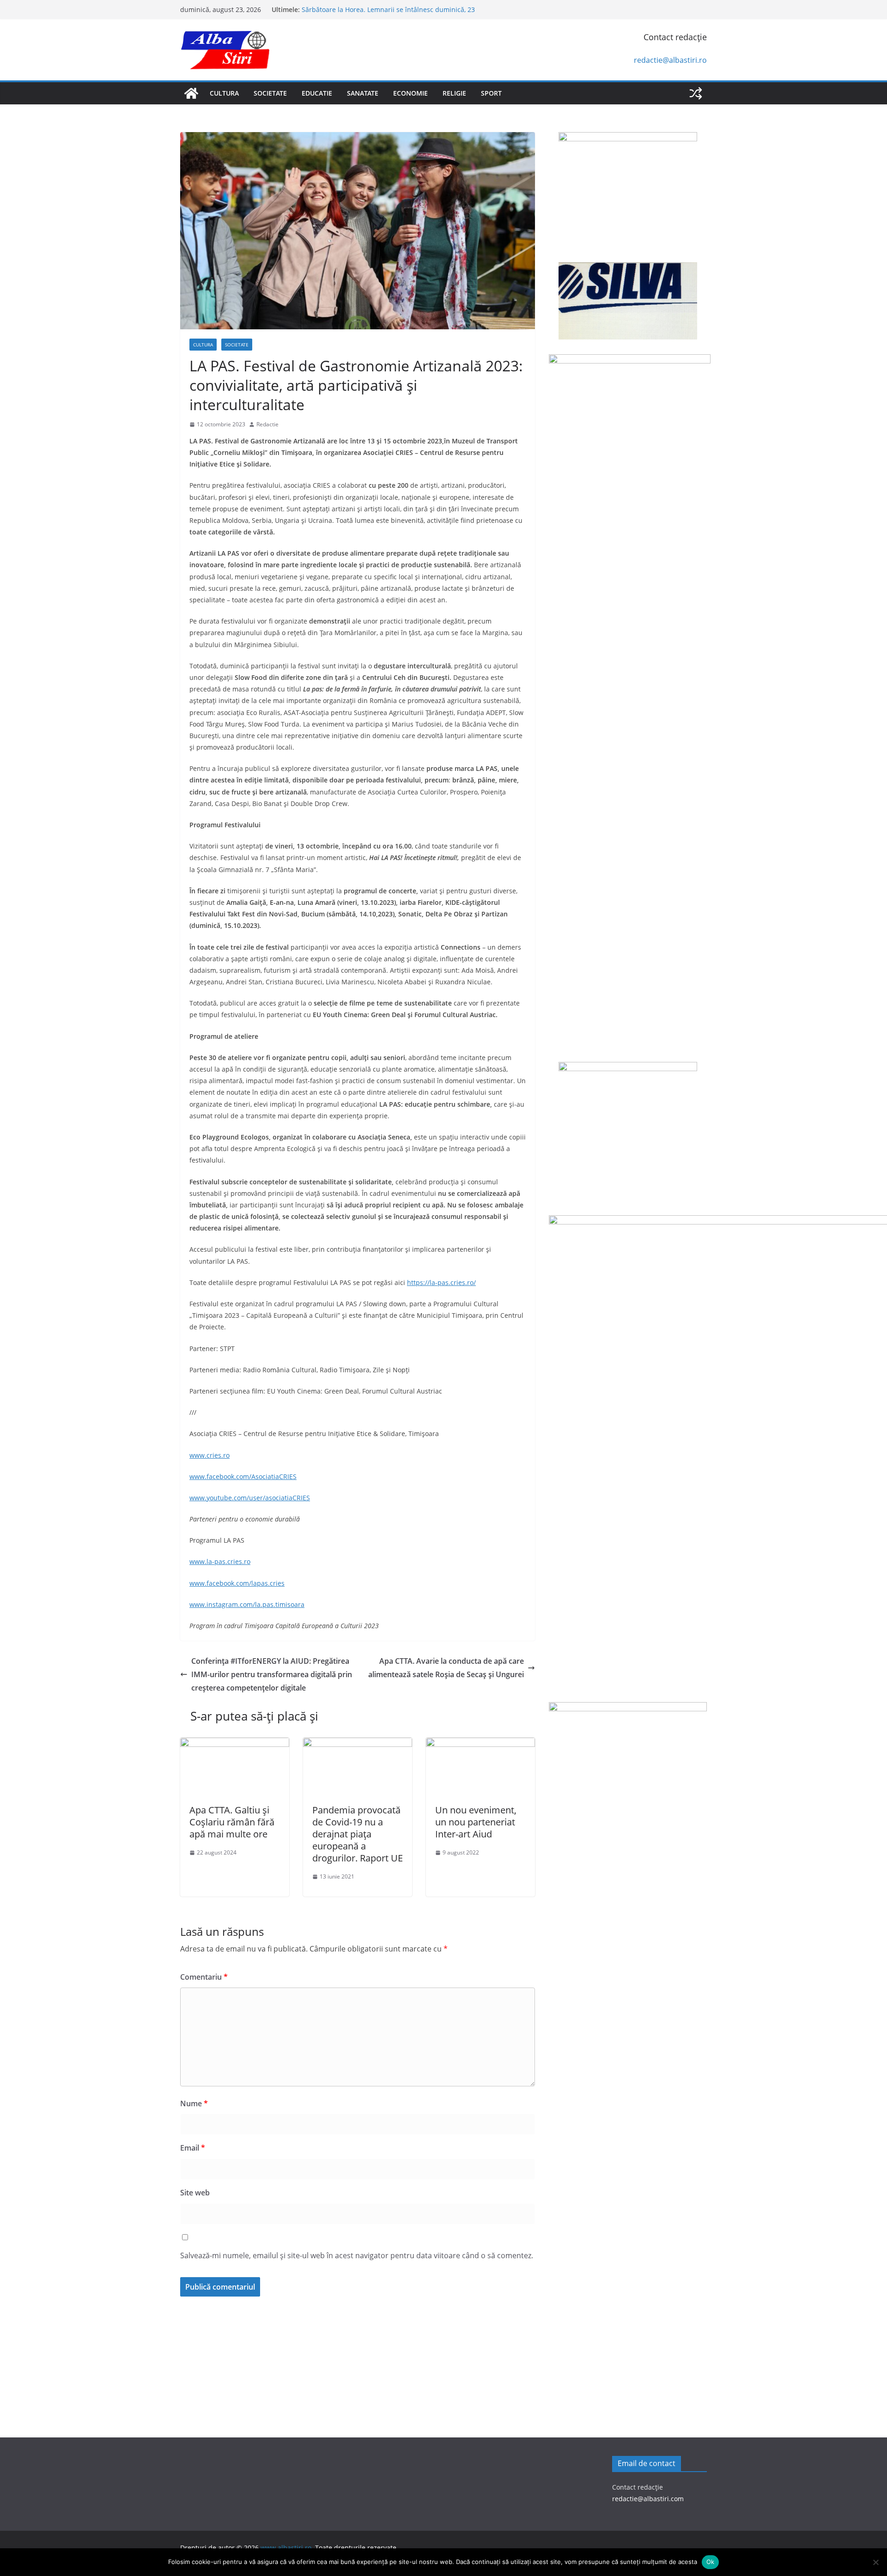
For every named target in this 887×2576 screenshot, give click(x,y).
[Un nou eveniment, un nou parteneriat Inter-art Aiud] (480, 1744)
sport (491, 93)
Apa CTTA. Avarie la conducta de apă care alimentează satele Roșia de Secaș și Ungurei (446, 1668)
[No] (875, 2562)
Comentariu (204, 1977)
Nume (194, 2103)
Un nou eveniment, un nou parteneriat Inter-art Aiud (476, 1822)
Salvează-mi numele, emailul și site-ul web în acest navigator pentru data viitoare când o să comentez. (357, 2255)
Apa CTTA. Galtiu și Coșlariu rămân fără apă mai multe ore (232, 1822)
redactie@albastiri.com (648, 2499)
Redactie (267, 424)
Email (193, 2148)
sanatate (363, 93)
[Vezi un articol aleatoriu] (696, 93)
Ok (711, 2562)
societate (270, 93)
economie (410, 93)
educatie (317, 93)
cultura (224, 93)
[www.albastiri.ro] (191, 93)
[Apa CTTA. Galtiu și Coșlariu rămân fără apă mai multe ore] (235, 1744)
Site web (195, 2193)
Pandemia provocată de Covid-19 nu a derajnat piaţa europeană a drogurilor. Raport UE (358, 1834)
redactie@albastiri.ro (670, 60)
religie (454, 93)
